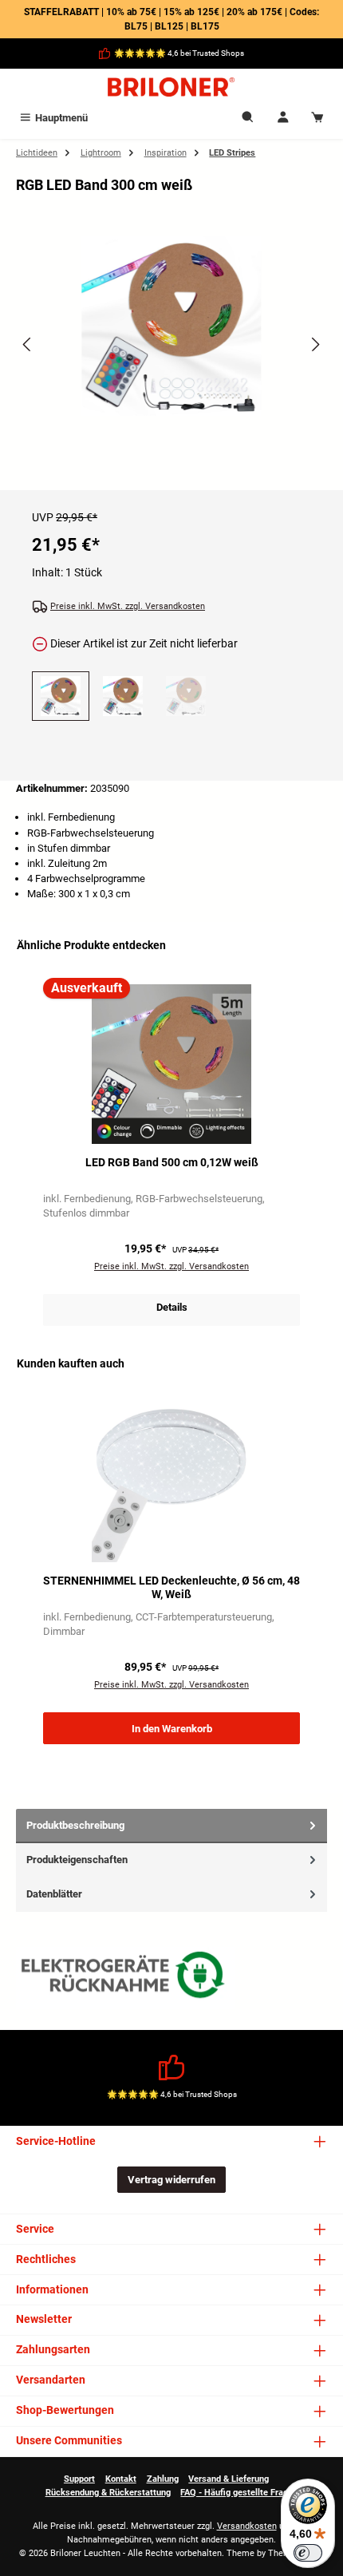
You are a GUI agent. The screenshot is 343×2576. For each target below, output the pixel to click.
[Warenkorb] (317, 118)
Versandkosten (247, 2526)
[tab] (171, 1826)
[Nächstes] (315, 344)
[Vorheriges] (28, 344)
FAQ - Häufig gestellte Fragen (239, 2493)
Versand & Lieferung (229, 2479)
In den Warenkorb (172, 1729)
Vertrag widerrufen (171, 2180)
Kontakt (121, 2479)
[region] (171, 358)
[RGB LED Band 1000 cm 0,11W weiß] (186, 696)
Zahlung (163, 2479)
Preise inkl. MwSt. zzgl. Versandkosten (128, 606)
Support (79, 2479)
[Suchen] (248, 118)
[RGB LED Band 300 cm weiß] (171, 326)
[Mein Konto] (283, 118)
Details (172, 1307)
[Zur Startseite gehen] (171, 87)
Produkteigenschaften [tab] (77, 1860)
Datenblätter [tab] (54, 1894)
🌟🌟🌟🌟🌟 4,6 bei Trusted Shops (179, 53)
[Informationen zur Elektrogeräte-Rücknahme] (125, 1978)
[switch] (308, 2553)
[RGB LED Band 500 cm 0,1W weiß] (123, 696)
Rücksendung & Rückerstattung (108, 2493)
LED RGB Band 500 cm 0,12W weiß (172, 1163)
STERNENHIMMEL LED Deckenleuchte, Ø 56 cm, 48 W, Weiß (171, 1588)
